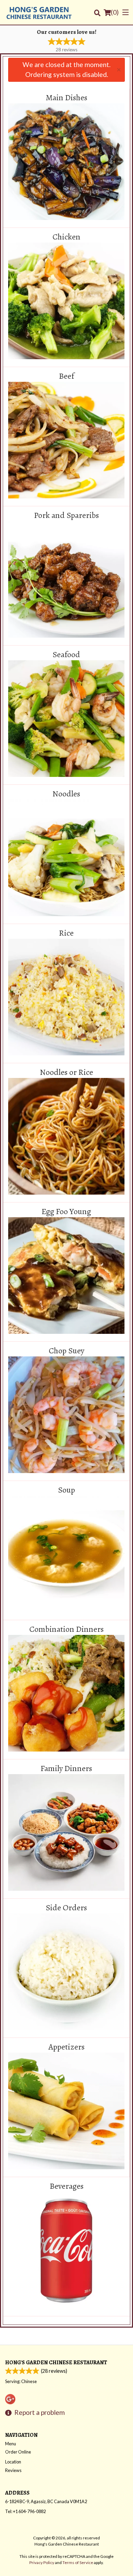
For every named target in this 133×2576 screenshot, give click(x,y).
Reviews (13, 2470)
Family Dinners (66, 1769)
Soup (66, 1490)
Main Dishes (66, 98)
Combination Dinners (66, 1629)
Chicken (66, 237)
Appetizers (66, 2047)
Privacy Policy (42, 2562)
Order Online (18, 2452)
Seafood (66, 655)
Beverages (67, 2186)
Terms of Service (78, 2562)
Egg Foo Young (66, 1212)
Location (13, 2462)
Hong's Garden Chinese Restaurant (56, 2362)
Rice (66, 933)
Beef (66, 376)
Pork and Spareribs (66, 516)
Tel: (25, 2511)
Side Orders (66, 1908)
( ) (115, 12)
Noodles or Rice (66, 1072)
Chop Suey (66, 1351)
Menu (11, 2444)
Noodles (66, 794)
